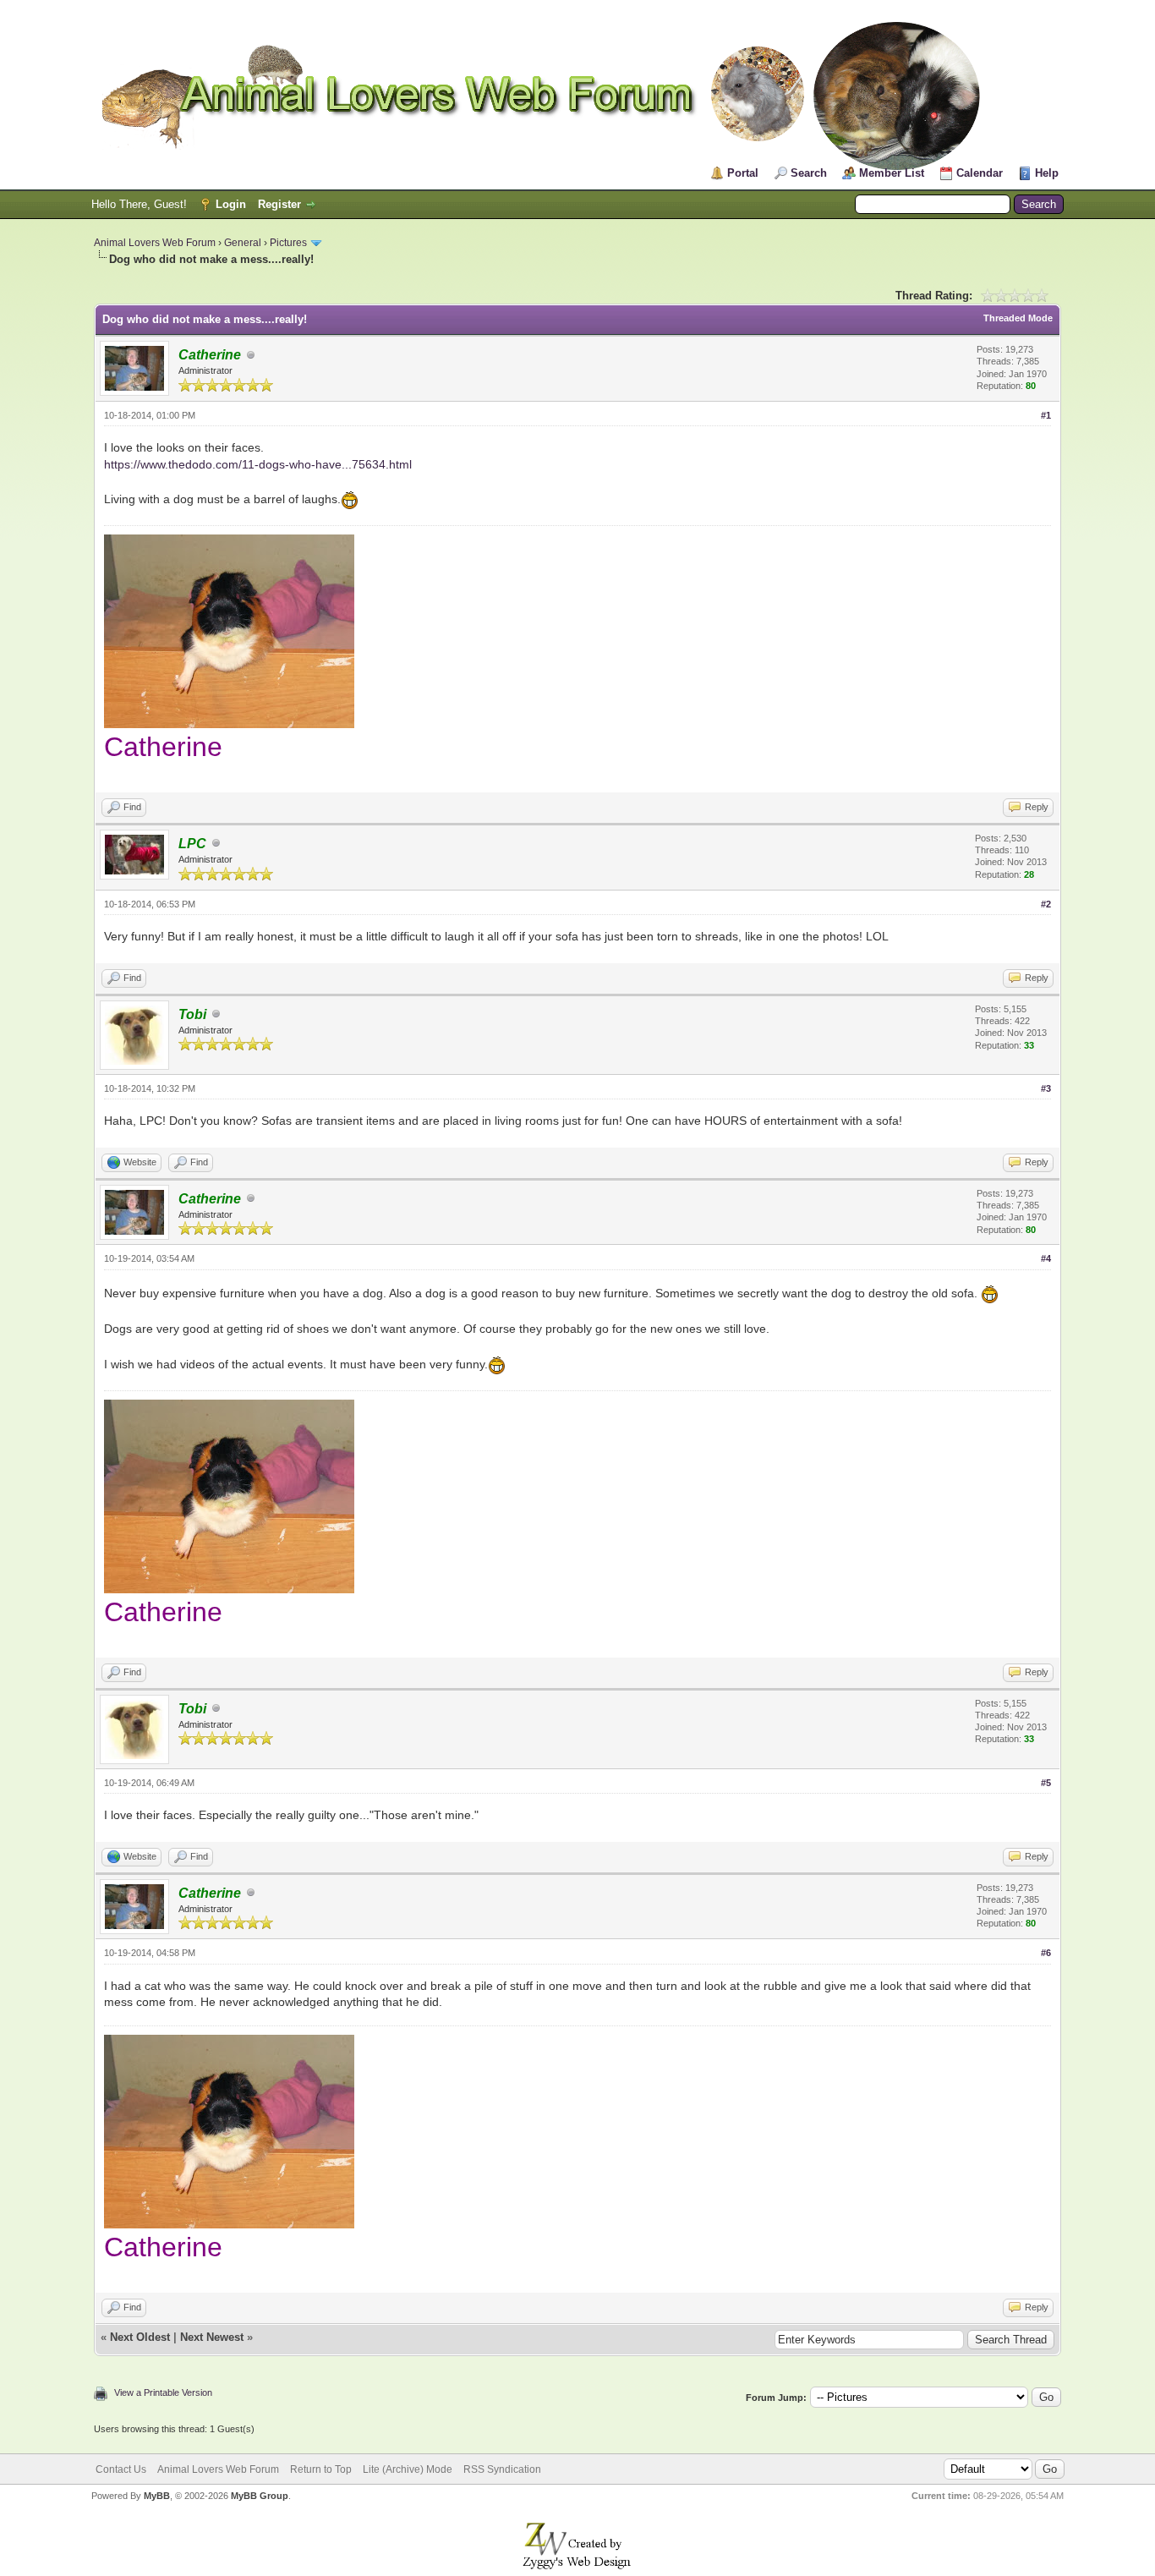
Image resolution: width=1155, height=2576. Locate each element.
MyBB (157, 2496)
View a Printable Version (163, 2392)
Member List (892, 173)
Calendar (980, 173)
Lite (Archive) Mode (408, 2469)
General (243, 243)
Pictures (288, 243)
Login (231, 204)
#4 (1046, 1258)
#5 (1046, 1783)
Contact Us (121, 2469)
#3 (1046, 1088)
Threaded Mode (1018, 318)
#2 (1046, 904)
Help (1047, 173)
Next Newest (212, 2337)
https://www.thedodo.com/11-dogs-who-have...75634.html (258, 464)
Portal (743, 173)
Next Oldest (140, 2337)
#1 (1046, 415)
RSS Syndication (502, 2469)
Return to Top (321, 2469)
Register (279, 204)
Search (809, 173)
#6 (1046, 1953)
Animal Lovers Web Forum (155, 243)
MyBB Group (260, 2496)
